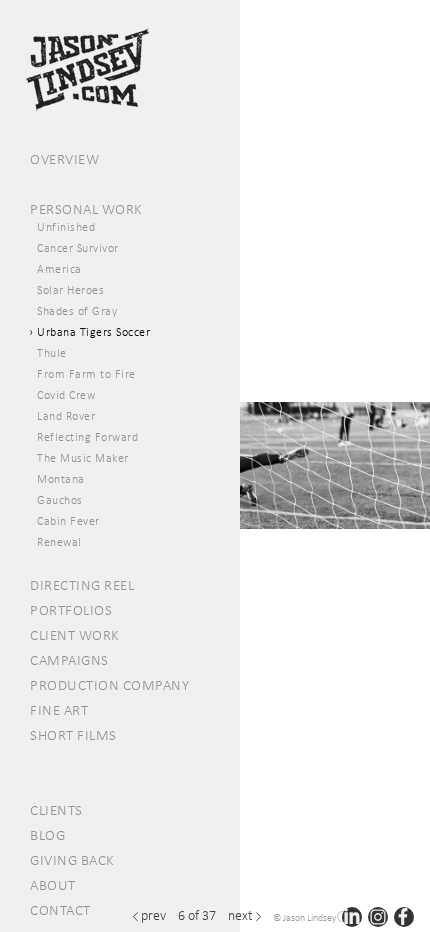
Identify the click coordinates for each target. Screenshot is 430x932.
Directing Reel (82, 585)
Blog (47, 835)
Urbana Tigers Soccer (93, 332)
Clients (56, 810)
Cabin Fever (68, 521)
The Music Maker (83, 458)
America (59, 269)
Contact (60, 910)
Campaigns (69, 660)
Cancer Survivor (78, 248)
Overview (64, 159)
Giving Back (72, 860)
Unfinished (66, 227)
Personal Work (86, 209)
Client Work (75, 635)
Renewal (59, 542)
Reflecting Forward (87, 437)
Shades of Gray (77, 311)
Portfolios (71, 610)
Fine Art (59, 710)
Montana (61, 479)
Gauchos (60, 500)
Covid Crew (66, 395)
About (53, 885)
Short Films (73, 735)
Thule (52, 353)
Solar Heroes (70, 290)
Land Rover (66, 416)
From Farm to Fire (86, 374)
